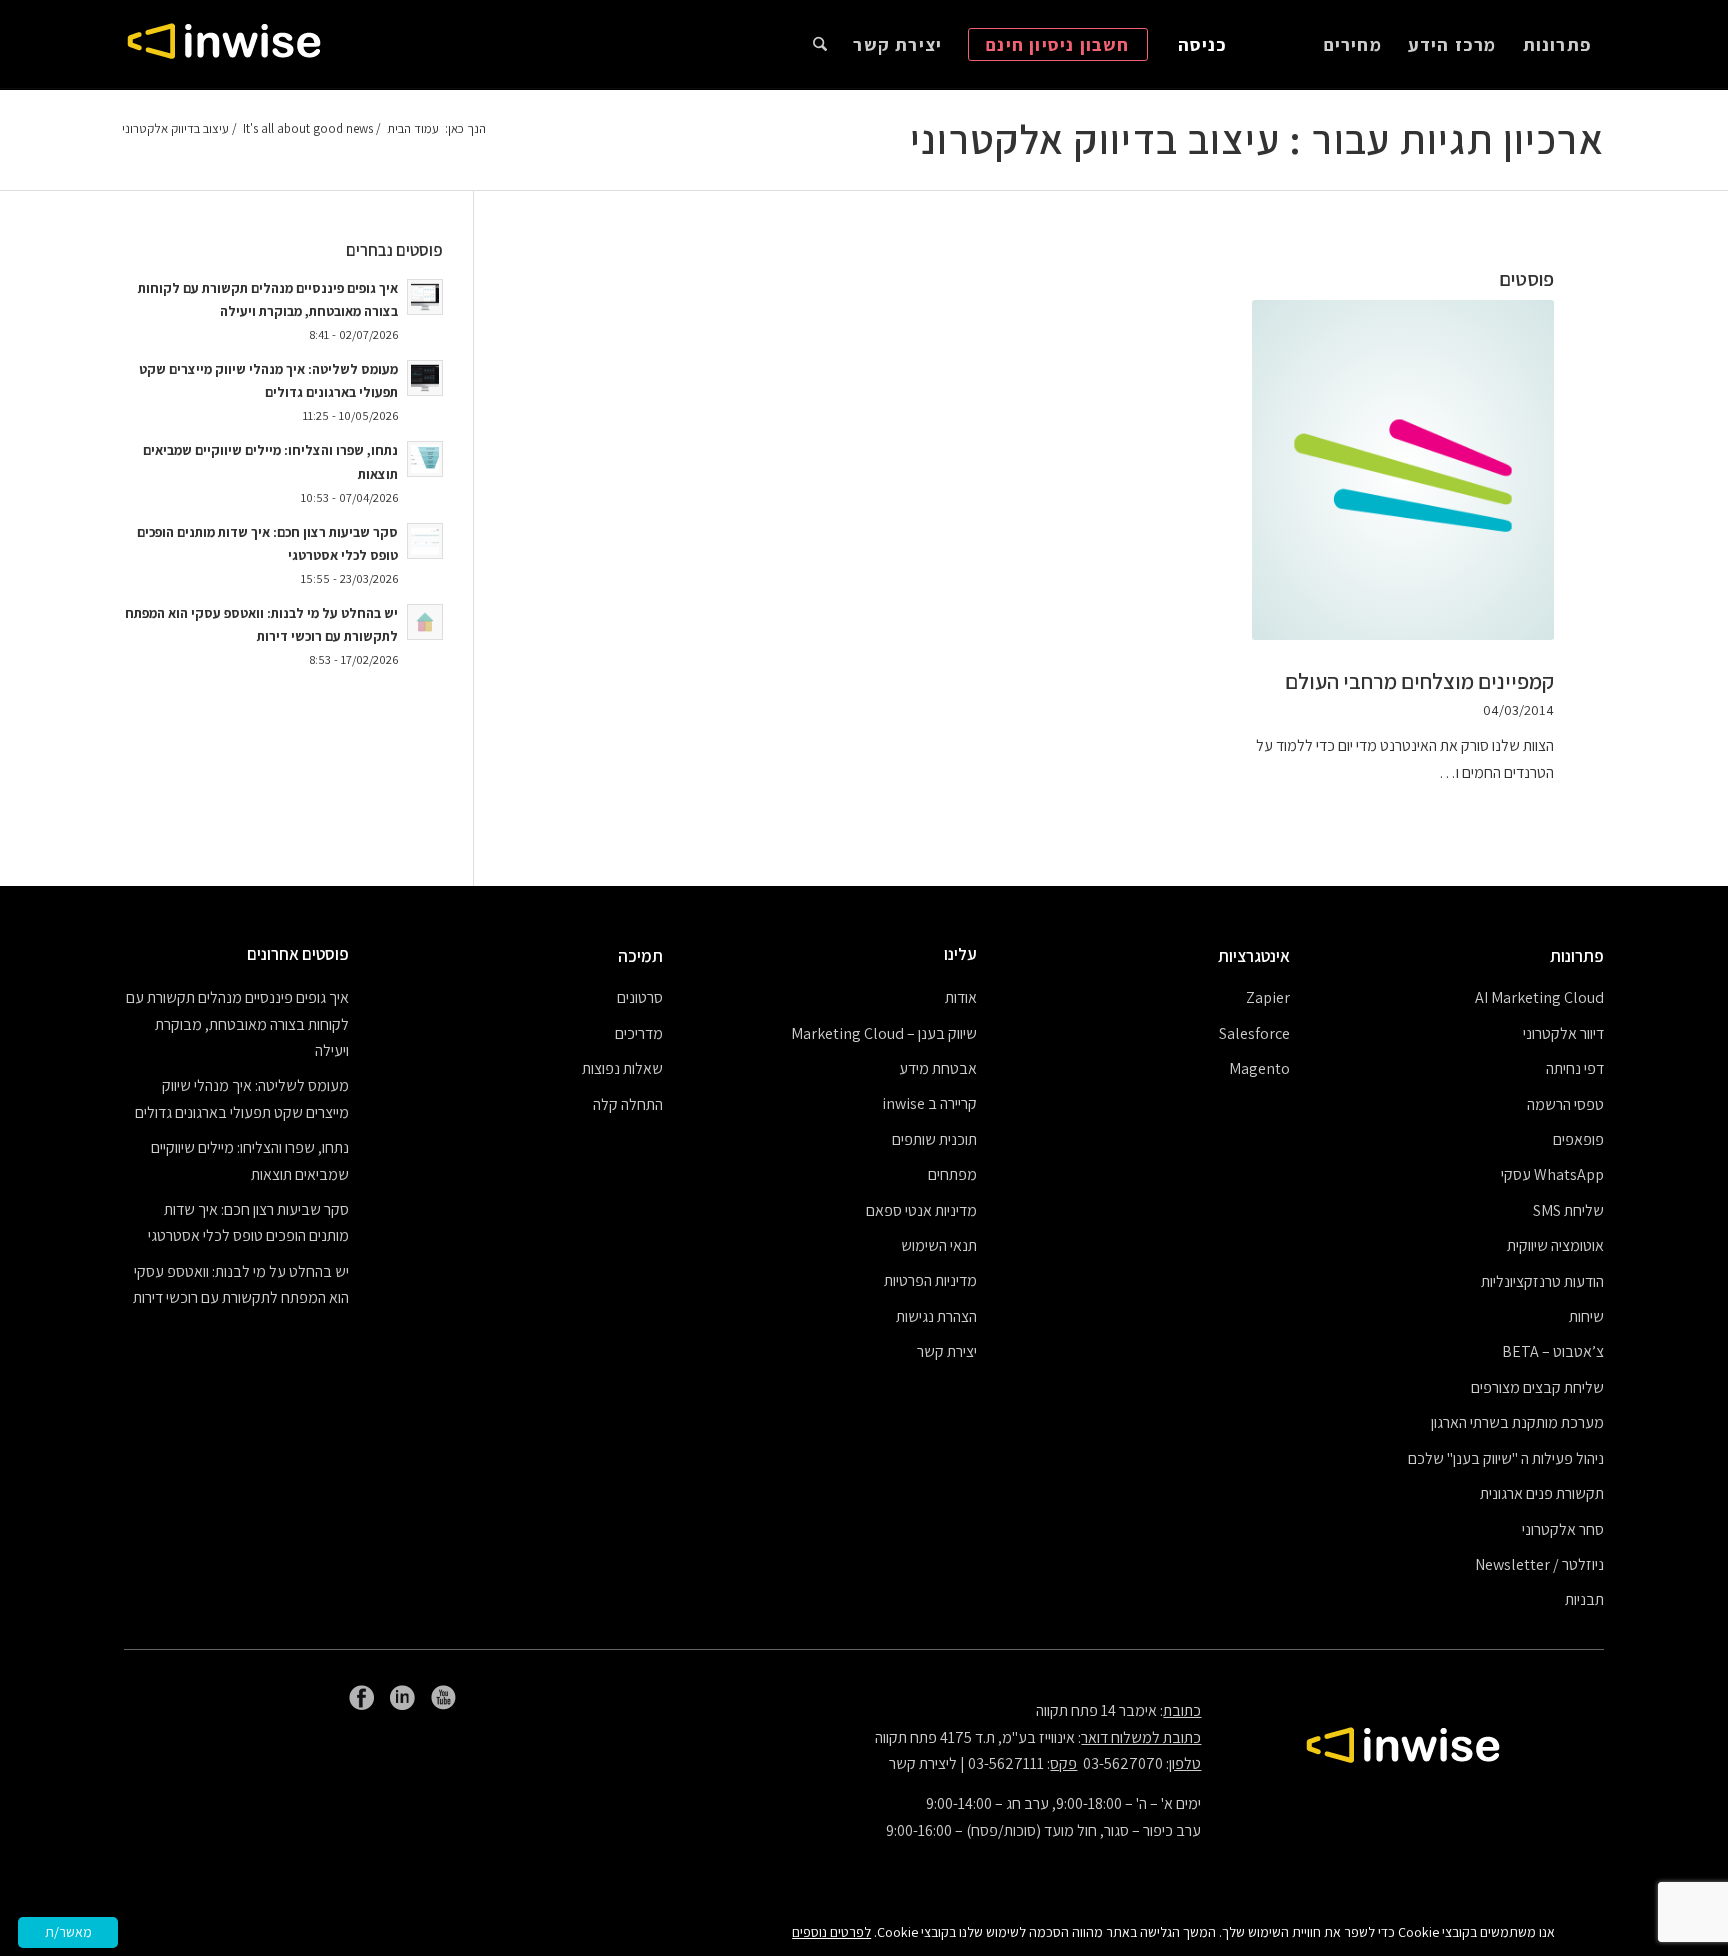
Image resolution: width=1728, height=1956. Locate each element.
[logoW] (224, 45)
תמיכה (640, 956)
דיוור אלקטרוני (1563, 1033)
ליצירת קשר (923, 1763)
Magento (1259, 1068)
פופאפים (1578, 1139)
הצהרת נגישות (936, 1316)
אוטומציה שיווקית (1555, 1245)
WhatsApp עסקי (1552, 1174)
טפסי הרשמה (1565, 1104)
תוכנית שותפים (934, 1139)
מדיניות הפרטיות (930, 1280)
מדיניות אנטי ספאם (921, 1210)
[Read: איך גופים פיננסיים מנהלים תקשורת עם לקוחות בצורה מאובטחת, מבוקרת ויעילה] (425, 297)
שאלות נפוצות (622, 1068)
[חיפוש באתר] (820, 45)
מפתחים (952, 1174)
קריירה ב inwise (929, 1103)
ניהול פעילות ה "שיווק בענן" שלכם (1506, 1458)
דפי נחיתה (1575, 1068)
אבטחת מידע (938, 1068)
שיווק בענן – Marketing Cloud (884, 1033)
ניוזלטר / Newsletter (1539, 1564)
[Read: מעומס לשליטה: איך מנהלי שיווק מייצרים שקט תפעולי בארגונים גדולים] (425, 378)
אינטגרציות (1254, 956)
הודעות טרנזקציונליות (1542, 1281)
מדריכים (639, 1033)
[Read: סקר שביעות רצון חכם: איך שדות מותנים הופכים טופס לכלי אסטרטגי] (425, 541)
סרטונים (640, 997)
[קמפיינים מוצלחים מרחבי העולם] (1403, 470)
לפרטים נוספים (831, 1932)
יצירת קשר (947, 1351)
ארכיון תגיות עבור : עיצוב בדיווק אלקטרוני (1257, 139)
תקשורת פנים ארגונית (1542, 1493)
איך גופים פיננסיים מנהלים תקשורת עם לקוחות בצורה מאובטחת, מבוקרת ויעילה (237, 1024)
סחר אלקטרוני (1563, 1529)
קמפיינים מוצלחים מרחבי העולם (1419, 681)
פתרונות (1577, 956)
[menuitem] (1557, 45)
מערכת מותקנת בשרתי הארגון (1517, 1422)
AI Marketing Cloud (1539, 997)
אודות (961, 997)
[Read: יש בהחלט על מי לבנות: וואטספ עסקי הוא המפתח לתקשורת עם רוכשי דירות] (425, 622)
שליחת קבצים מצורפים (1537, 1387)
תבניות (1584, 1599)
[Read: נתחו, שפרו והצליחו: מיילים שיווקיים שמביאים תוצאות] (425, 459)
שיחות (1586, 1316)
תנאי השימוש (939, 1245)
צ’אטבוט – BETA (1553, 1351)
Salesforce (1254, 1033)
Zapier (1268, 997)
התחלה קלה (628, 1104)
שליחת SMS (1568, 1210)
